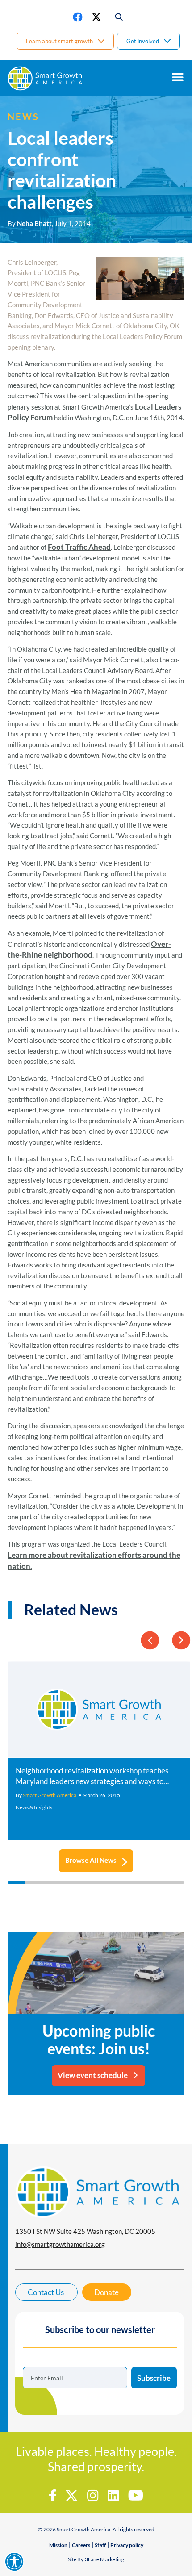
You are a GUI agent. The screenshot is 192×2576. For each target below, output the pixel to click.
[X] (96, 17)
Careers (81, 2545)
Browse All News (91, 1860)
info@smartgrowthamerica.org (60, 2244)
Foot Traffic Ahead (79, 547)
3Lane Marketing (104, 2559)
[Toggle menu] (178, 77)
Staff (100, 2545)
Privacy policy (127, 2545)
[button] (116, 17)
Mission (58, 2545)
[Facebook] (78, 17)
